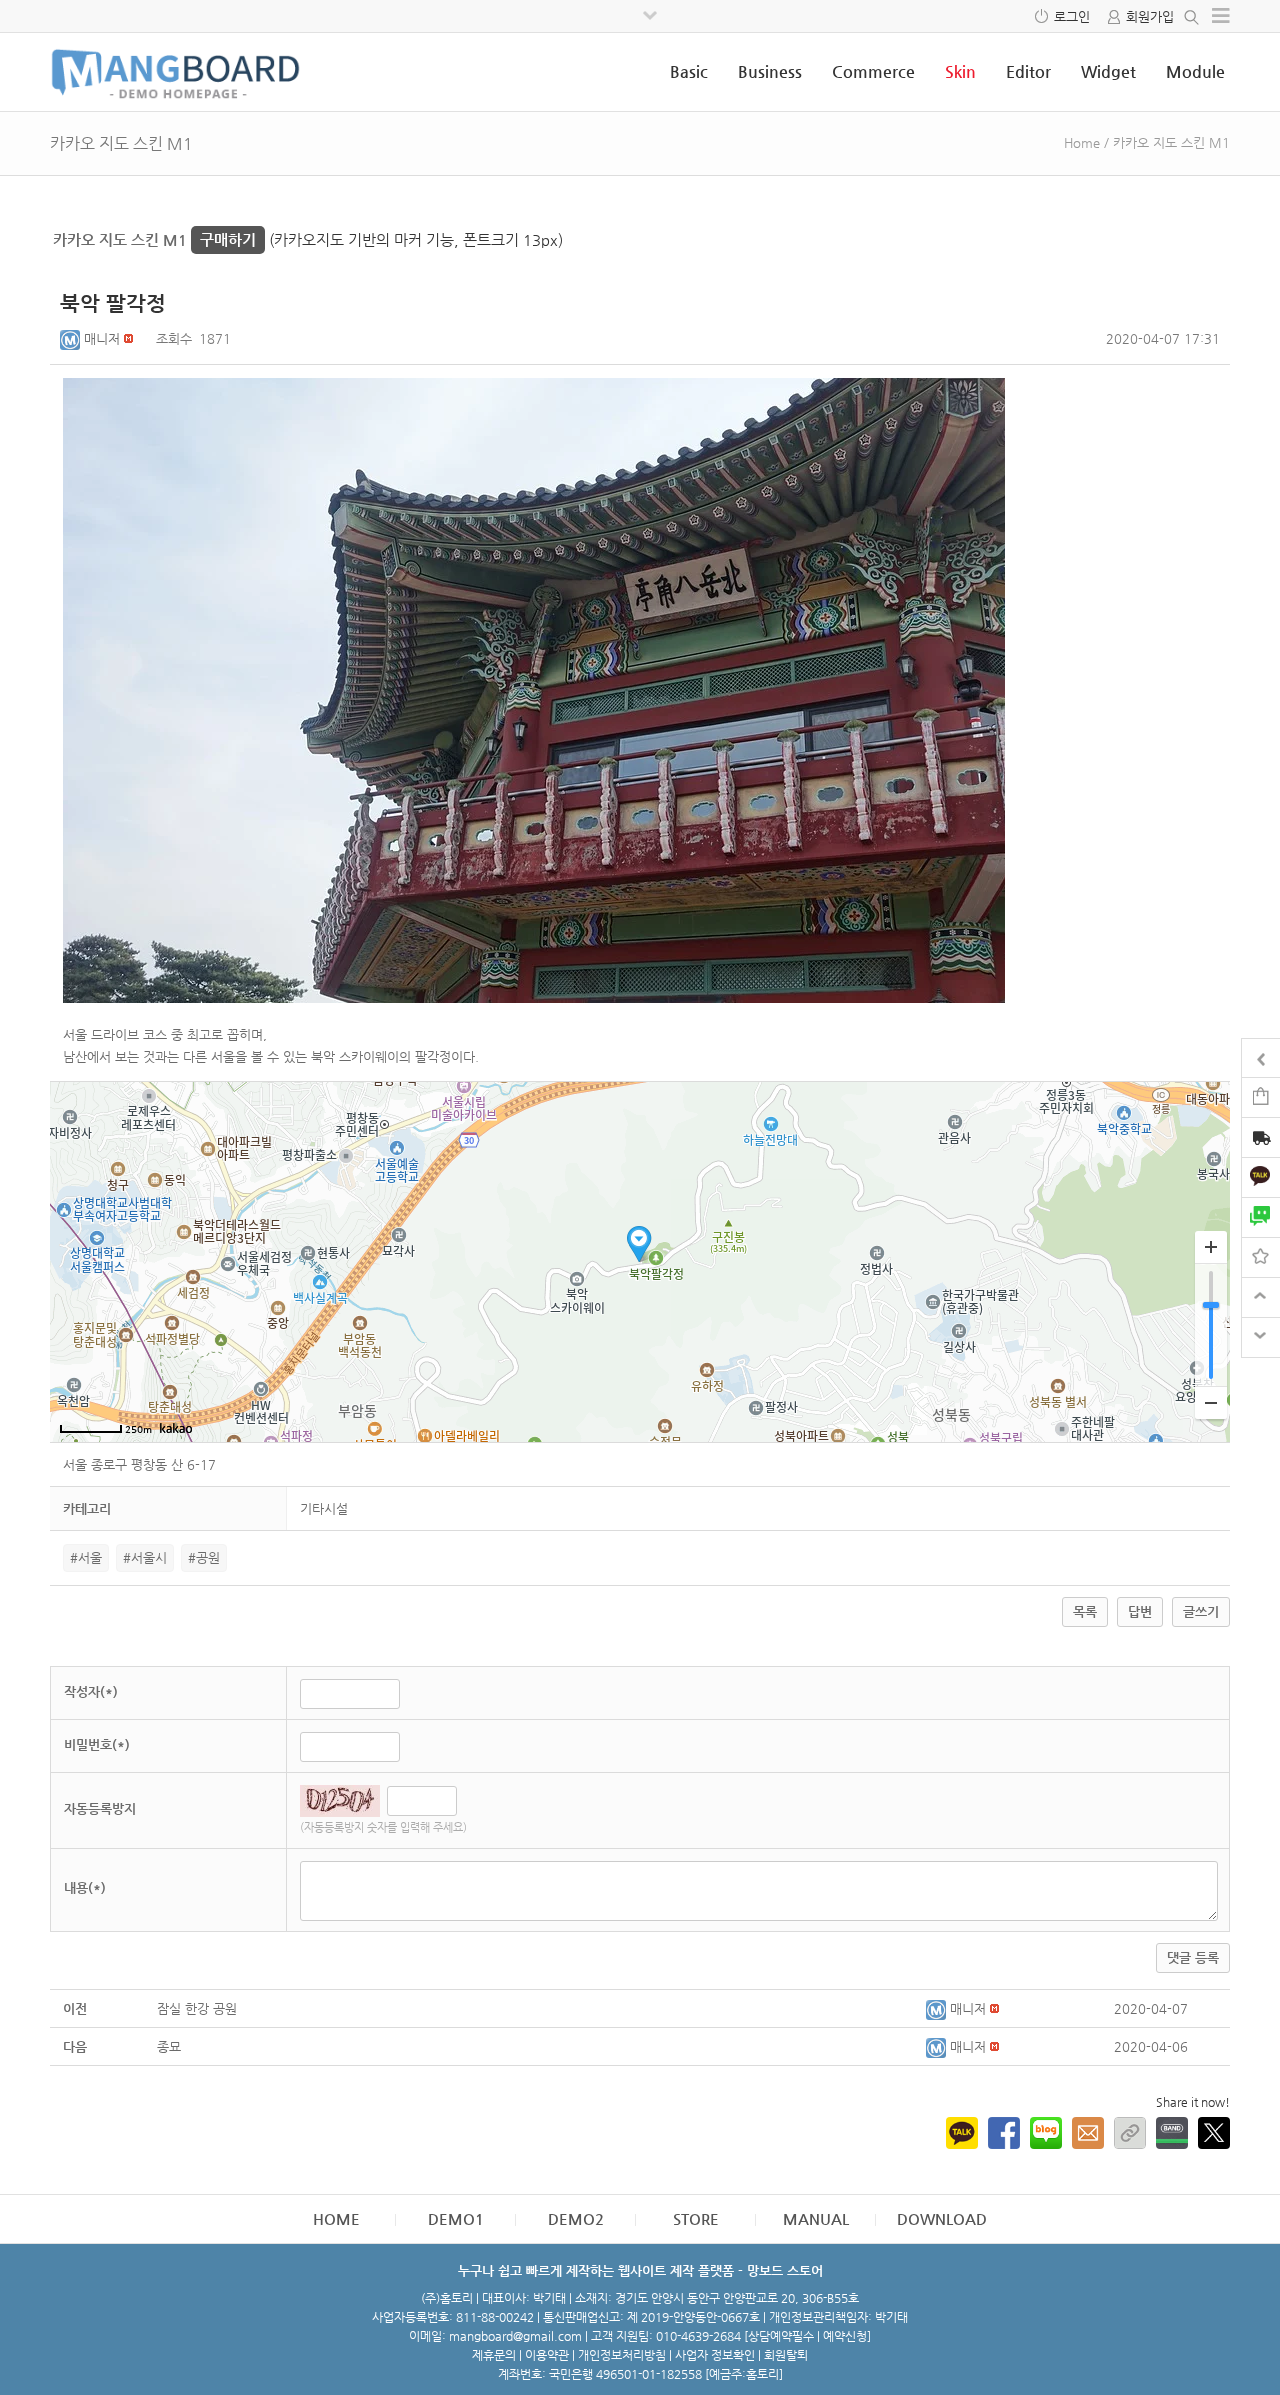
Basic (689, 71)
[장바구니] (1261, 1096)
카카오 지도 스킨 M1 (154, 239)
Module (1195, 71)
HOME (336, 2218)
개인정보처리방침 (622, 2355)
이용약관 (547, 2355)
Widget (1108, 71)
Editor (1028, 71)
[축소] (1211, 1402)
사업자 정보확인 (715, 2355)
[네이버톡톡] (1261, 1216)
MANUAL (816, 2218)
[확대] (1211, 1247)
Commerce (873, 71)
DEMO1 (456, 2218)
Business (770, 71)
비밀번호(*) (97, 1744)
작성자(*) (91, 1691)
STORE (696, 2218)
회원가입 (1150, 16)
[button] (72, 338)
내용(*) (85, 1887)
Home (1082, 142)
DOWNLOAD (942, 2218)
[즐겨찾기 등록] (1261, 1256)
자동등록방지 (100, 1808)
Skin (960, 71)
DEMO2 (576, 2218)
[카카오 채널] (1261, 1176)
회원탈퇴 (786, 2355)
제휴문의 (494, 2355)
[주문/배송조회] (1261, 1139)
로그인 (1072, 16)
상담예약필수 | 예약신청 (807, 2336)
